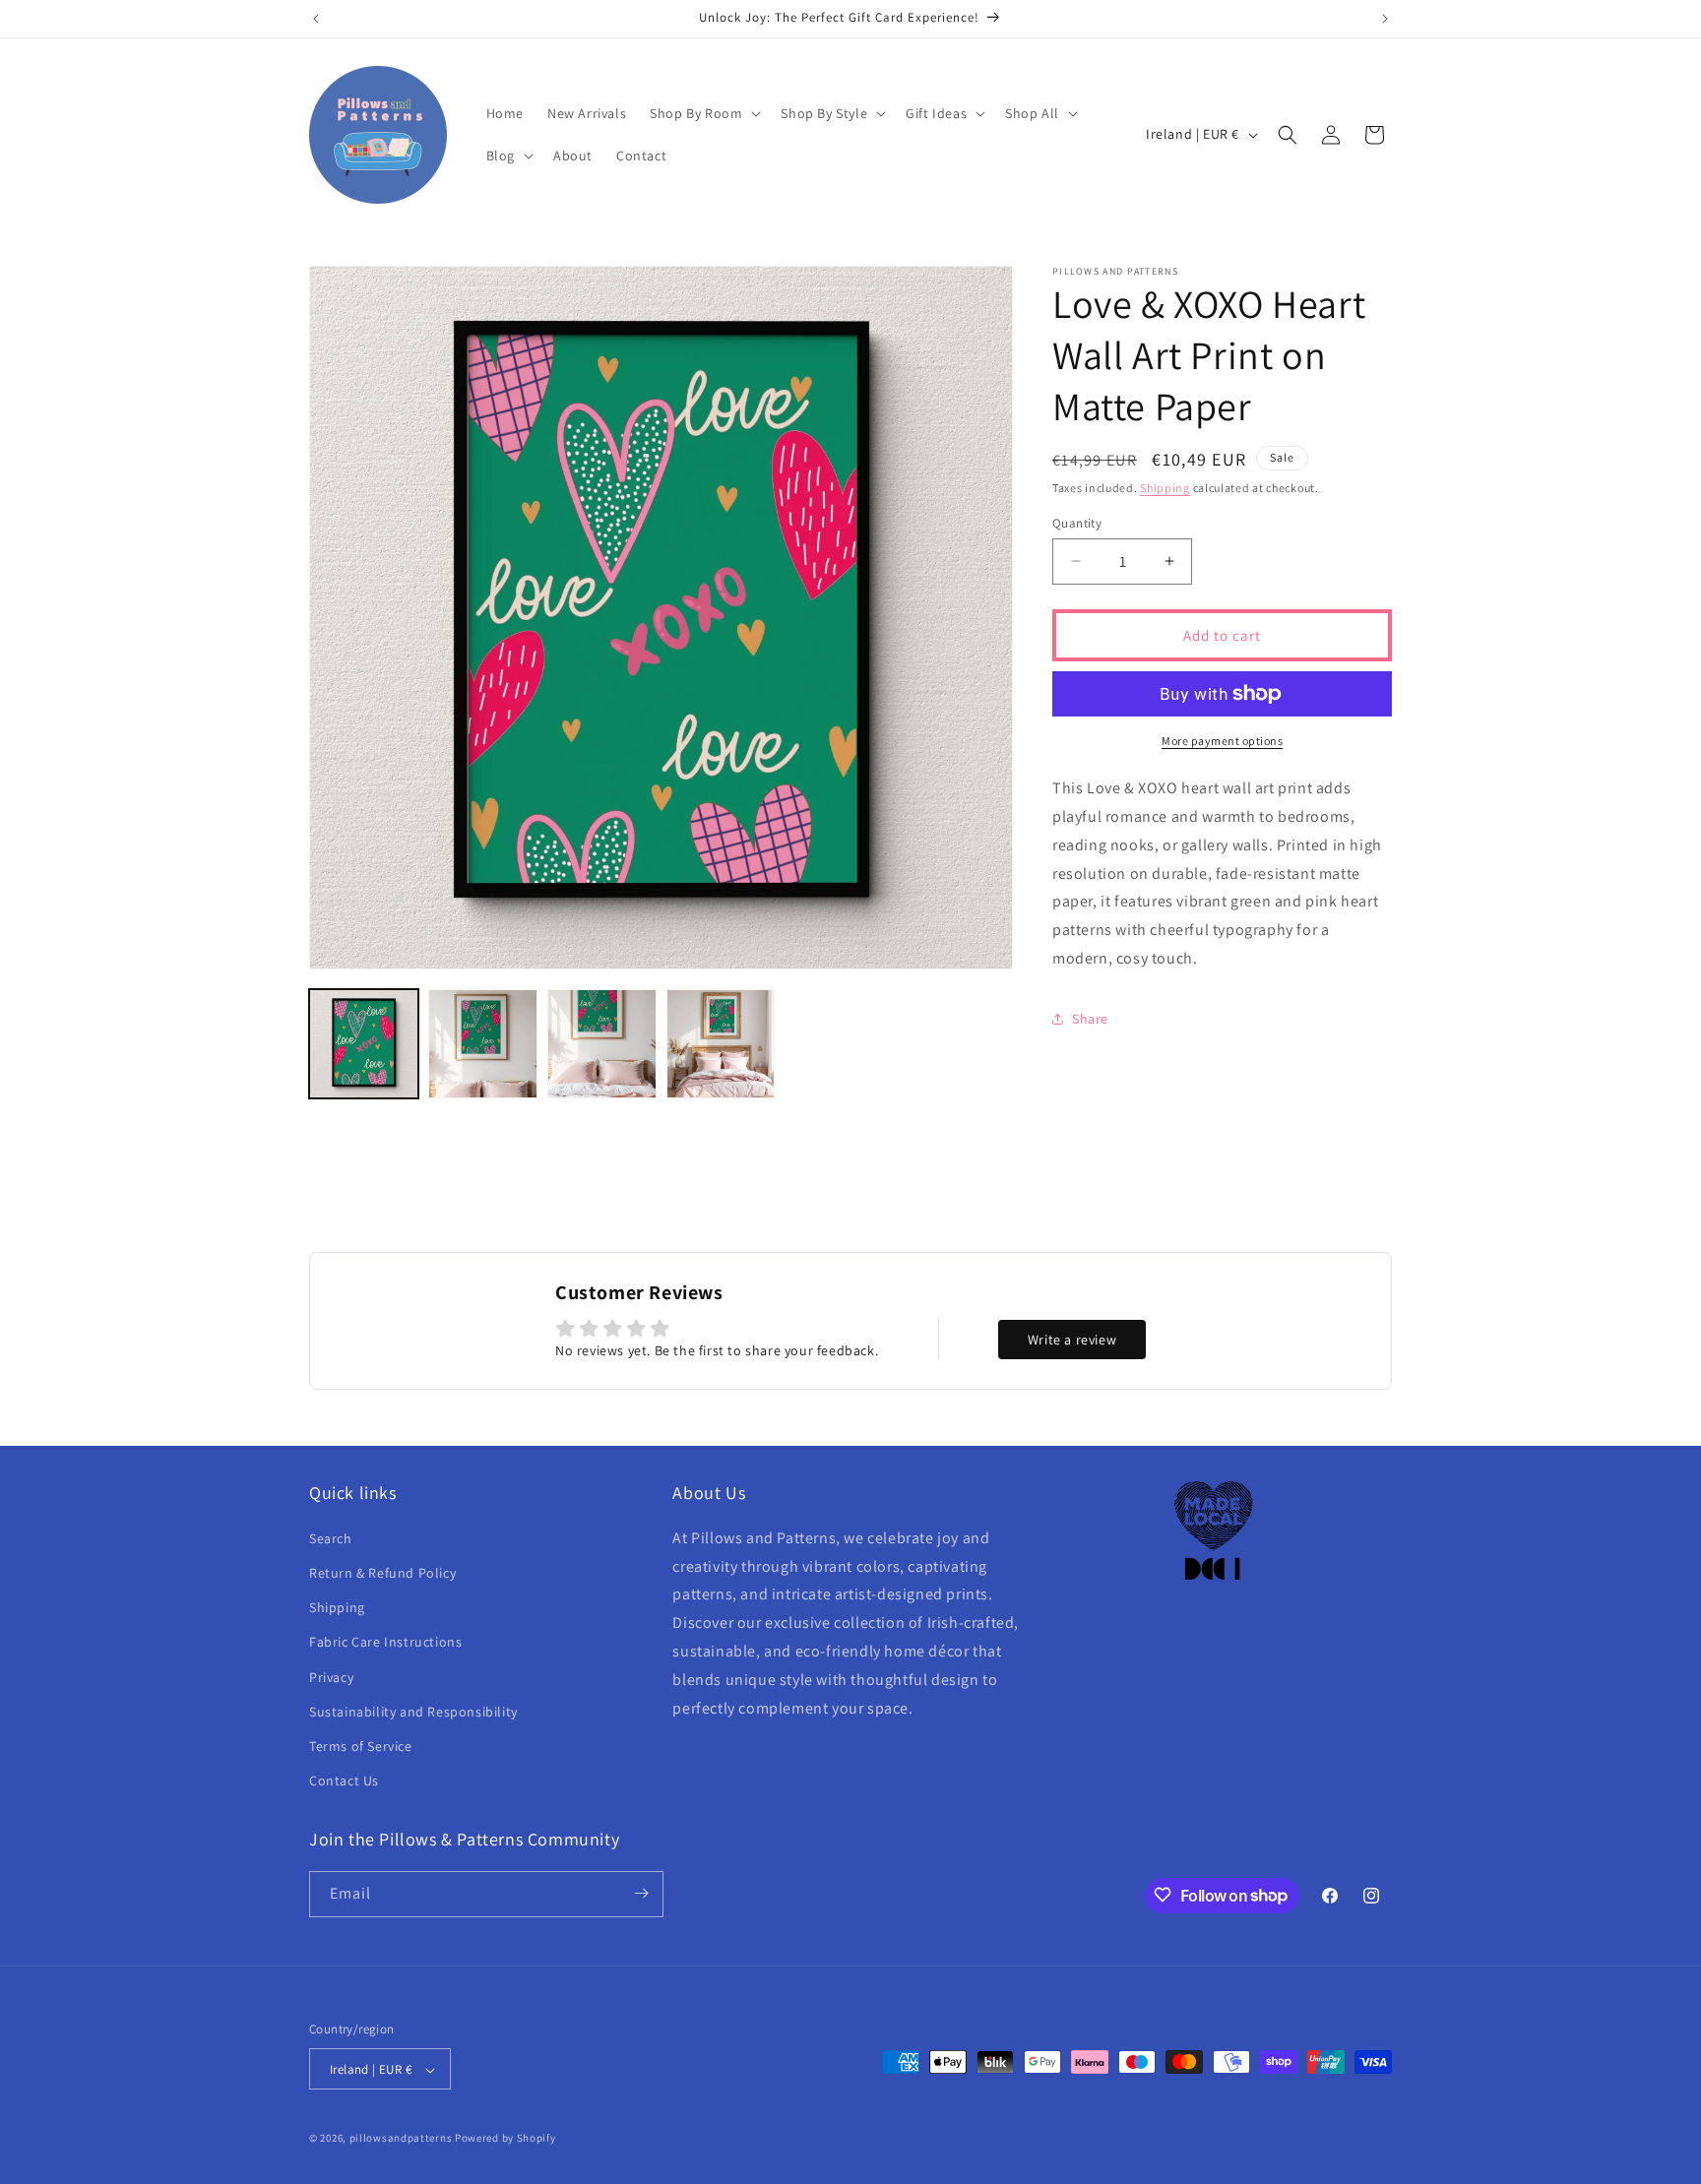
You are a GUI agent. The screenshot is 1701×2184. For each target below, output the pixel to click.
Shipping (1165, 488)
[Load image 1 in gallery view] (364, 1044)
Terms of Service (361, 1745)
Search (331, 1537)
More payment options (1222, 741)
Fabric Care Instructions (385, 1642)
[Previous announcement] (316, 19)
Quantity (1077, 522)
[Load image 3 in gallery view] (602, 1044)
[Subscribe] (641, 1893)
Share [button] (1090, 1019)
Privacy (331, 1676)
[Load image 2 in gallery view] (483, 1044)
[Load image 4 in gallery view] (721, 1044)
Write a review (1072, 1340)
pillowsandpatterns (401, 2139)
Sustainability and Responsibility (413, 1711)
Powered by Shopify (505, 2139)
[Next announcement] (1385, 19)
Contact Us (344, 1780)
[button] (703, 113)
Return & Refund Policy (382, 1572)
